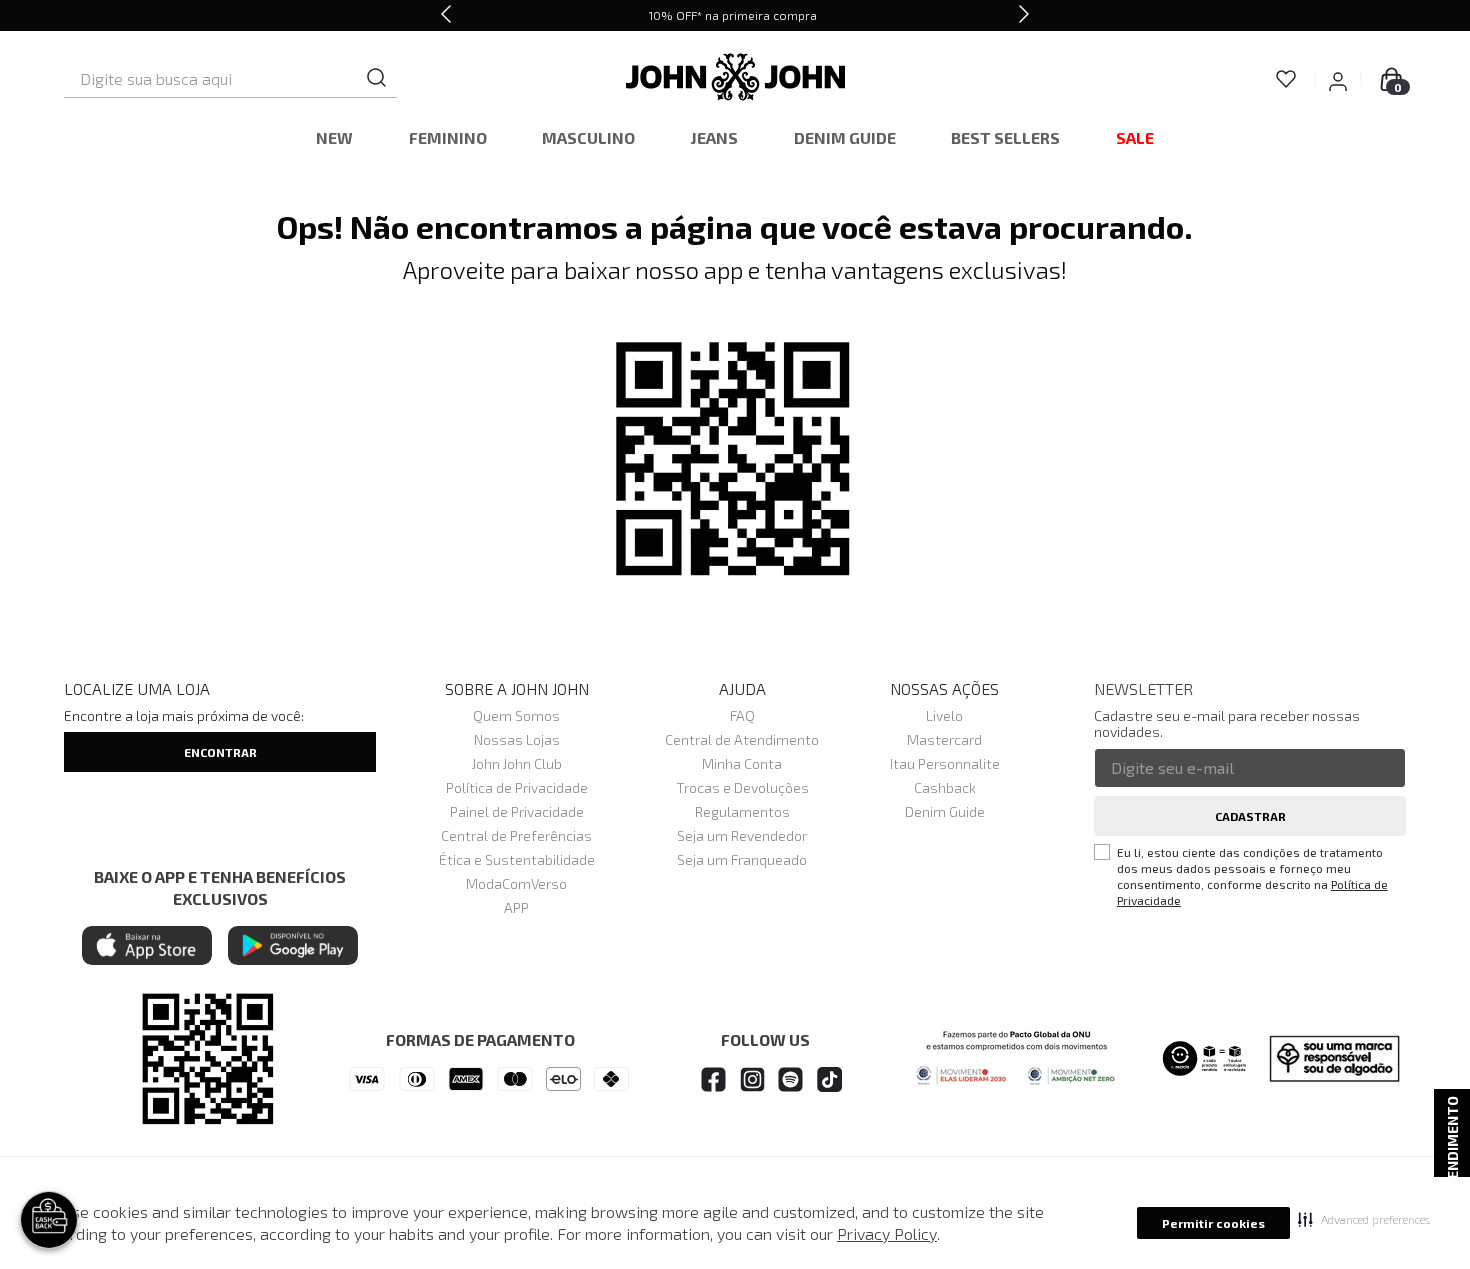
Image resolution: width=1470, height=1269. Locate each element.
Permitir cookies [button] (1213, 1223)
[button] (1364, 1219)
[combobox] (230, 79)
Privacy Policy (887, 1233)
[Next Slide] (1024, 15)
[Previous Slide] (446, 15)
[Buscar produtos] (377, 78)
